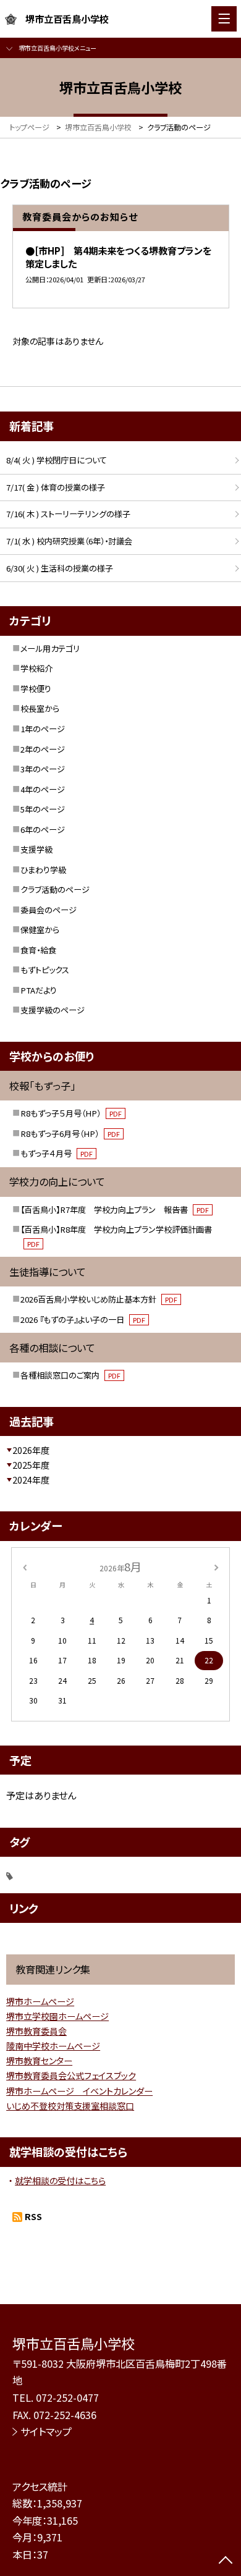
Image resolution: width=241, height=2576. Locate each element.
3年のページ (43, 769)
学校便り (36, 689)
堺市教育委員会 (36, 2031)
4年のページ (43, 789)
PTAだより (39, 990)
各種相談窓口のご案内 (70, 1375)
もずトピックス (45, 970)
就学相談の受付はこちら (60, 2181)
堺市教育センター (39, 2061)
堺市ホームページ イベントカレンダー (79, 2091)
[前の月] (25, 1566)
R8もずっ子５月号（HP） (71, 1113)
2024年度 (31, 1480)
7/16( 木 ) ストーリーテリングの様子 (68, 514)
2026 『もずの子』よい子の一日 (83, 1320)
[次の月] (216, 1566)
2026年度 (31, 1450)
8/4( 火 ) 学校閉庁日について (57, 460)
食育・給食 (38, 950)
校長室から (40, 708)
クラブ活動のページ (55, 889)
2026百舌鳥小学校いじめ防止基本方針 (99, 1299)
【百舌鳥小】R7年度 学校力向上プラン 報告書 (115, 1210)
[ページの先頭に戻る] (226, 2561)
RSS (33, 2216)
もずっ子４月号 (57, 1153)
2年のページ (43, 749)
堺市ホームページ (40, 2001)
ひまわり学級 (43, 870)
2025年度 (31, 1465)
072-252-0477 (67, 2397)
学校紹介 (36, 668)
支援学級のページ (53, 1010)
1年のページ (43, 729)
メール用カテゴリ (50, 648)
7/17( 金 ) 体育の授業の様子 (56, 487)
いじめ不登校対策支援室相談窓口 (70, 2106)
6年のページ (43, 830)
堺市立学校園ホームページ (57, 2016)
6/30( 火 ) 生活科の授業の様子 (60, 568)
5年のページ (43, 809)
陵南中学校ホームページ (53, 2046)
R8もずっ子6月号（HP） (70, 1134)
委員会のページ (49, 910)
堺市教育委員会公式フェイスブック (71, 2076)
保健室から (40, 930)
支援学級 (36, 849)
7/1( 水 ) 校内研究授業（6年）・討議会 (69, 541)
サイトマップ (46, 2431)
